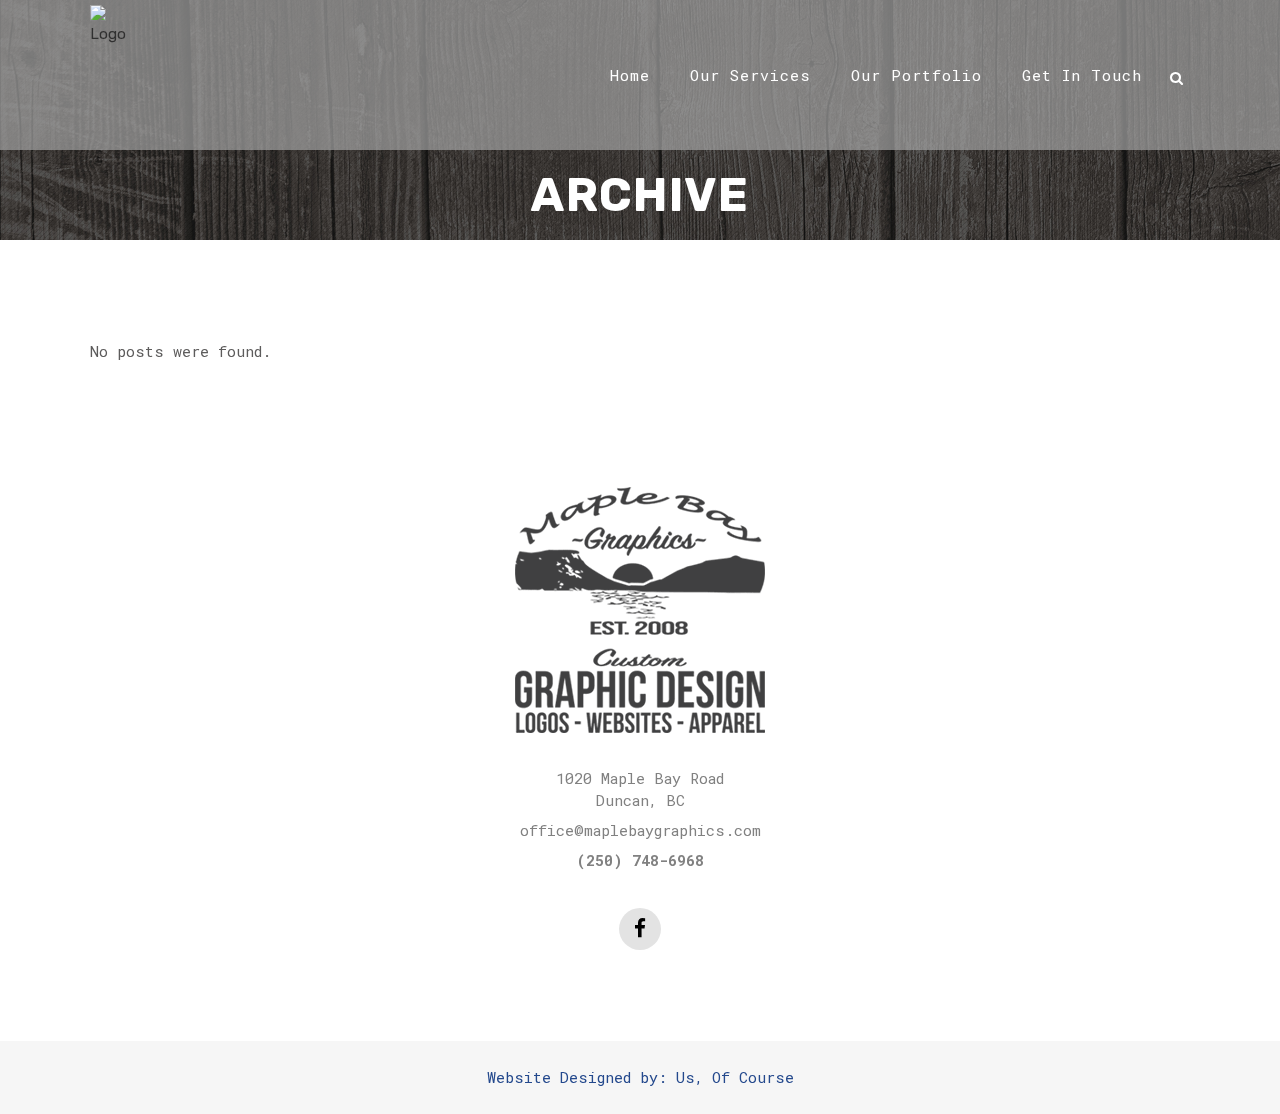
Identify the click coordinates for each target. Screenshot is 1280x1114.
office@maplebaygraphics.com (640, 830)
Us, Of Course (735, 1077)
